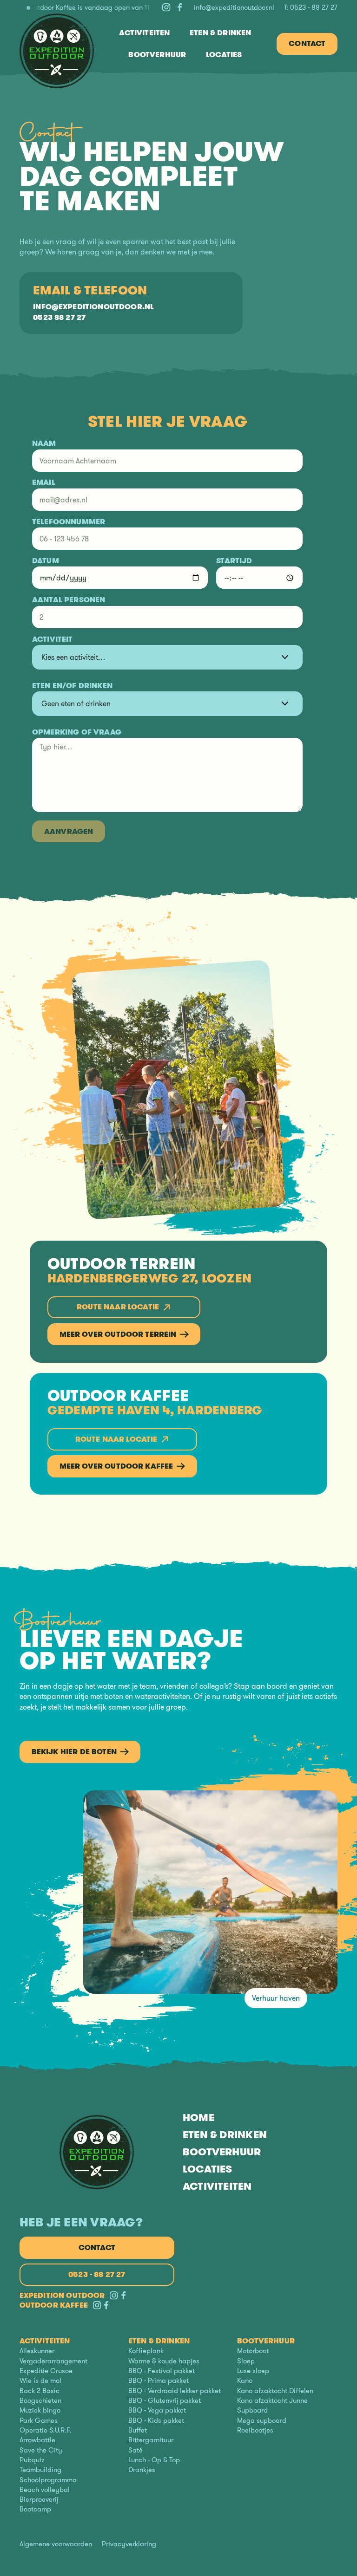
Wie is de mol (40, 2381)
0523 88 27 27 (59, 318)
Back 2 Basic (40, 2391)
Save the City (41, 2450)
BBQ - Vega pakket (157, 2410)
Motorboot (253, 2351)
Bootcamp (35, 2509)
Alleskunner (37, 2351)
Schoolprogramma (48, 2480)
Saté (136, 2450)
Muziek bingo (40, 2410)
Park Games (39, 2420)
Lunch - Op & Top (154, 2460)
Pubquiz (32, 2460)
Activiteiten (217, 2186)
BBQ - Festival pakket (162, 2371)
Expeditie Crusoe (46, 2371)
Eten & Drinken (225, 2135)
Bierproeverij (39, 2500)
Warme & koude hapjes (164, 2361)
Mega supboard (262, 2420)
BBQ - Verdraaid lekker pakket (175, 2391)
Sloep (246, 2361)
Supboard (252, 2410)
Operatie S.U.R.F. (46, 2430)
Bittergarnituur (151, 2440)
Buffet (138, 2430)
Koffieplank (146, 2351)
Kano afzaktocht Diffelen (275, 2391)
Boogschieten (40, 2401)
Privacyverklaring (129, 2544)
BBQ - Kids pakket (156, 2420)
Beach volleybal (45, 2490)
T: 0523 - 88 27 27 (311, 8)
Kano (245, 2381)
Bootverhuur (222, 2152)
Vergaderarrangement (53, 2361)
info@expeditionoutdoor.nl (234, 8)
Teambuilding (40, 2470)
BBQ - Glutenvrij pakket (165, 2401)
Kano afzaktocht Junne (272, 2401)
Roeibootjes (255, 2430)
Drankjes (142, 2470)
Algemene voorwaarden (56, 2544)
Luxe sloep (253, 2371)
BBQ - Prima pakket (159, 2381)
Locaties (208, 2169)
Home (198, 2117)
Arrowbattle (37, 2440)
